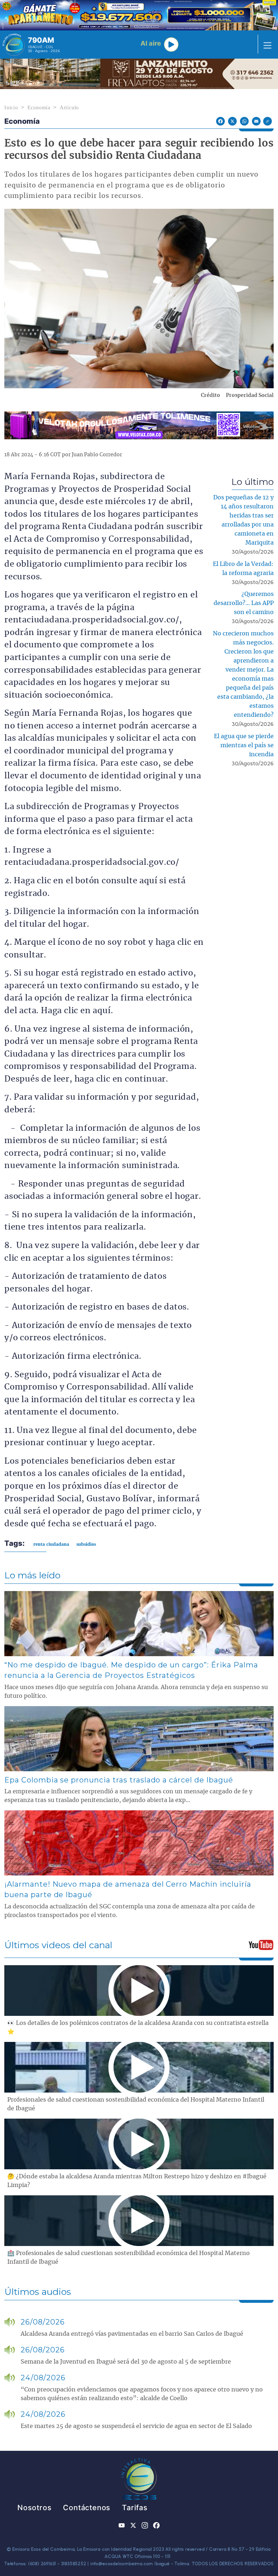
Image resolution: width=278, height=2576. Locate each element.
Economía (39, 108)
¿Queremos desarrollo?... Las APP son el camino (244, 603)
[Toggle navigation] (265, 45)
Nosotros (34, 2508)
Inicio (11, 108)
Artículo (69, 108)
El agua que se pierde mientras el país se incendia (244, 745)
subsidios (86, 1544)
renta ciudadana (51, 1544)
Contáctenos (87, 2508)
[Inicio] (14, 45)
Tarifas (135, 2508)
